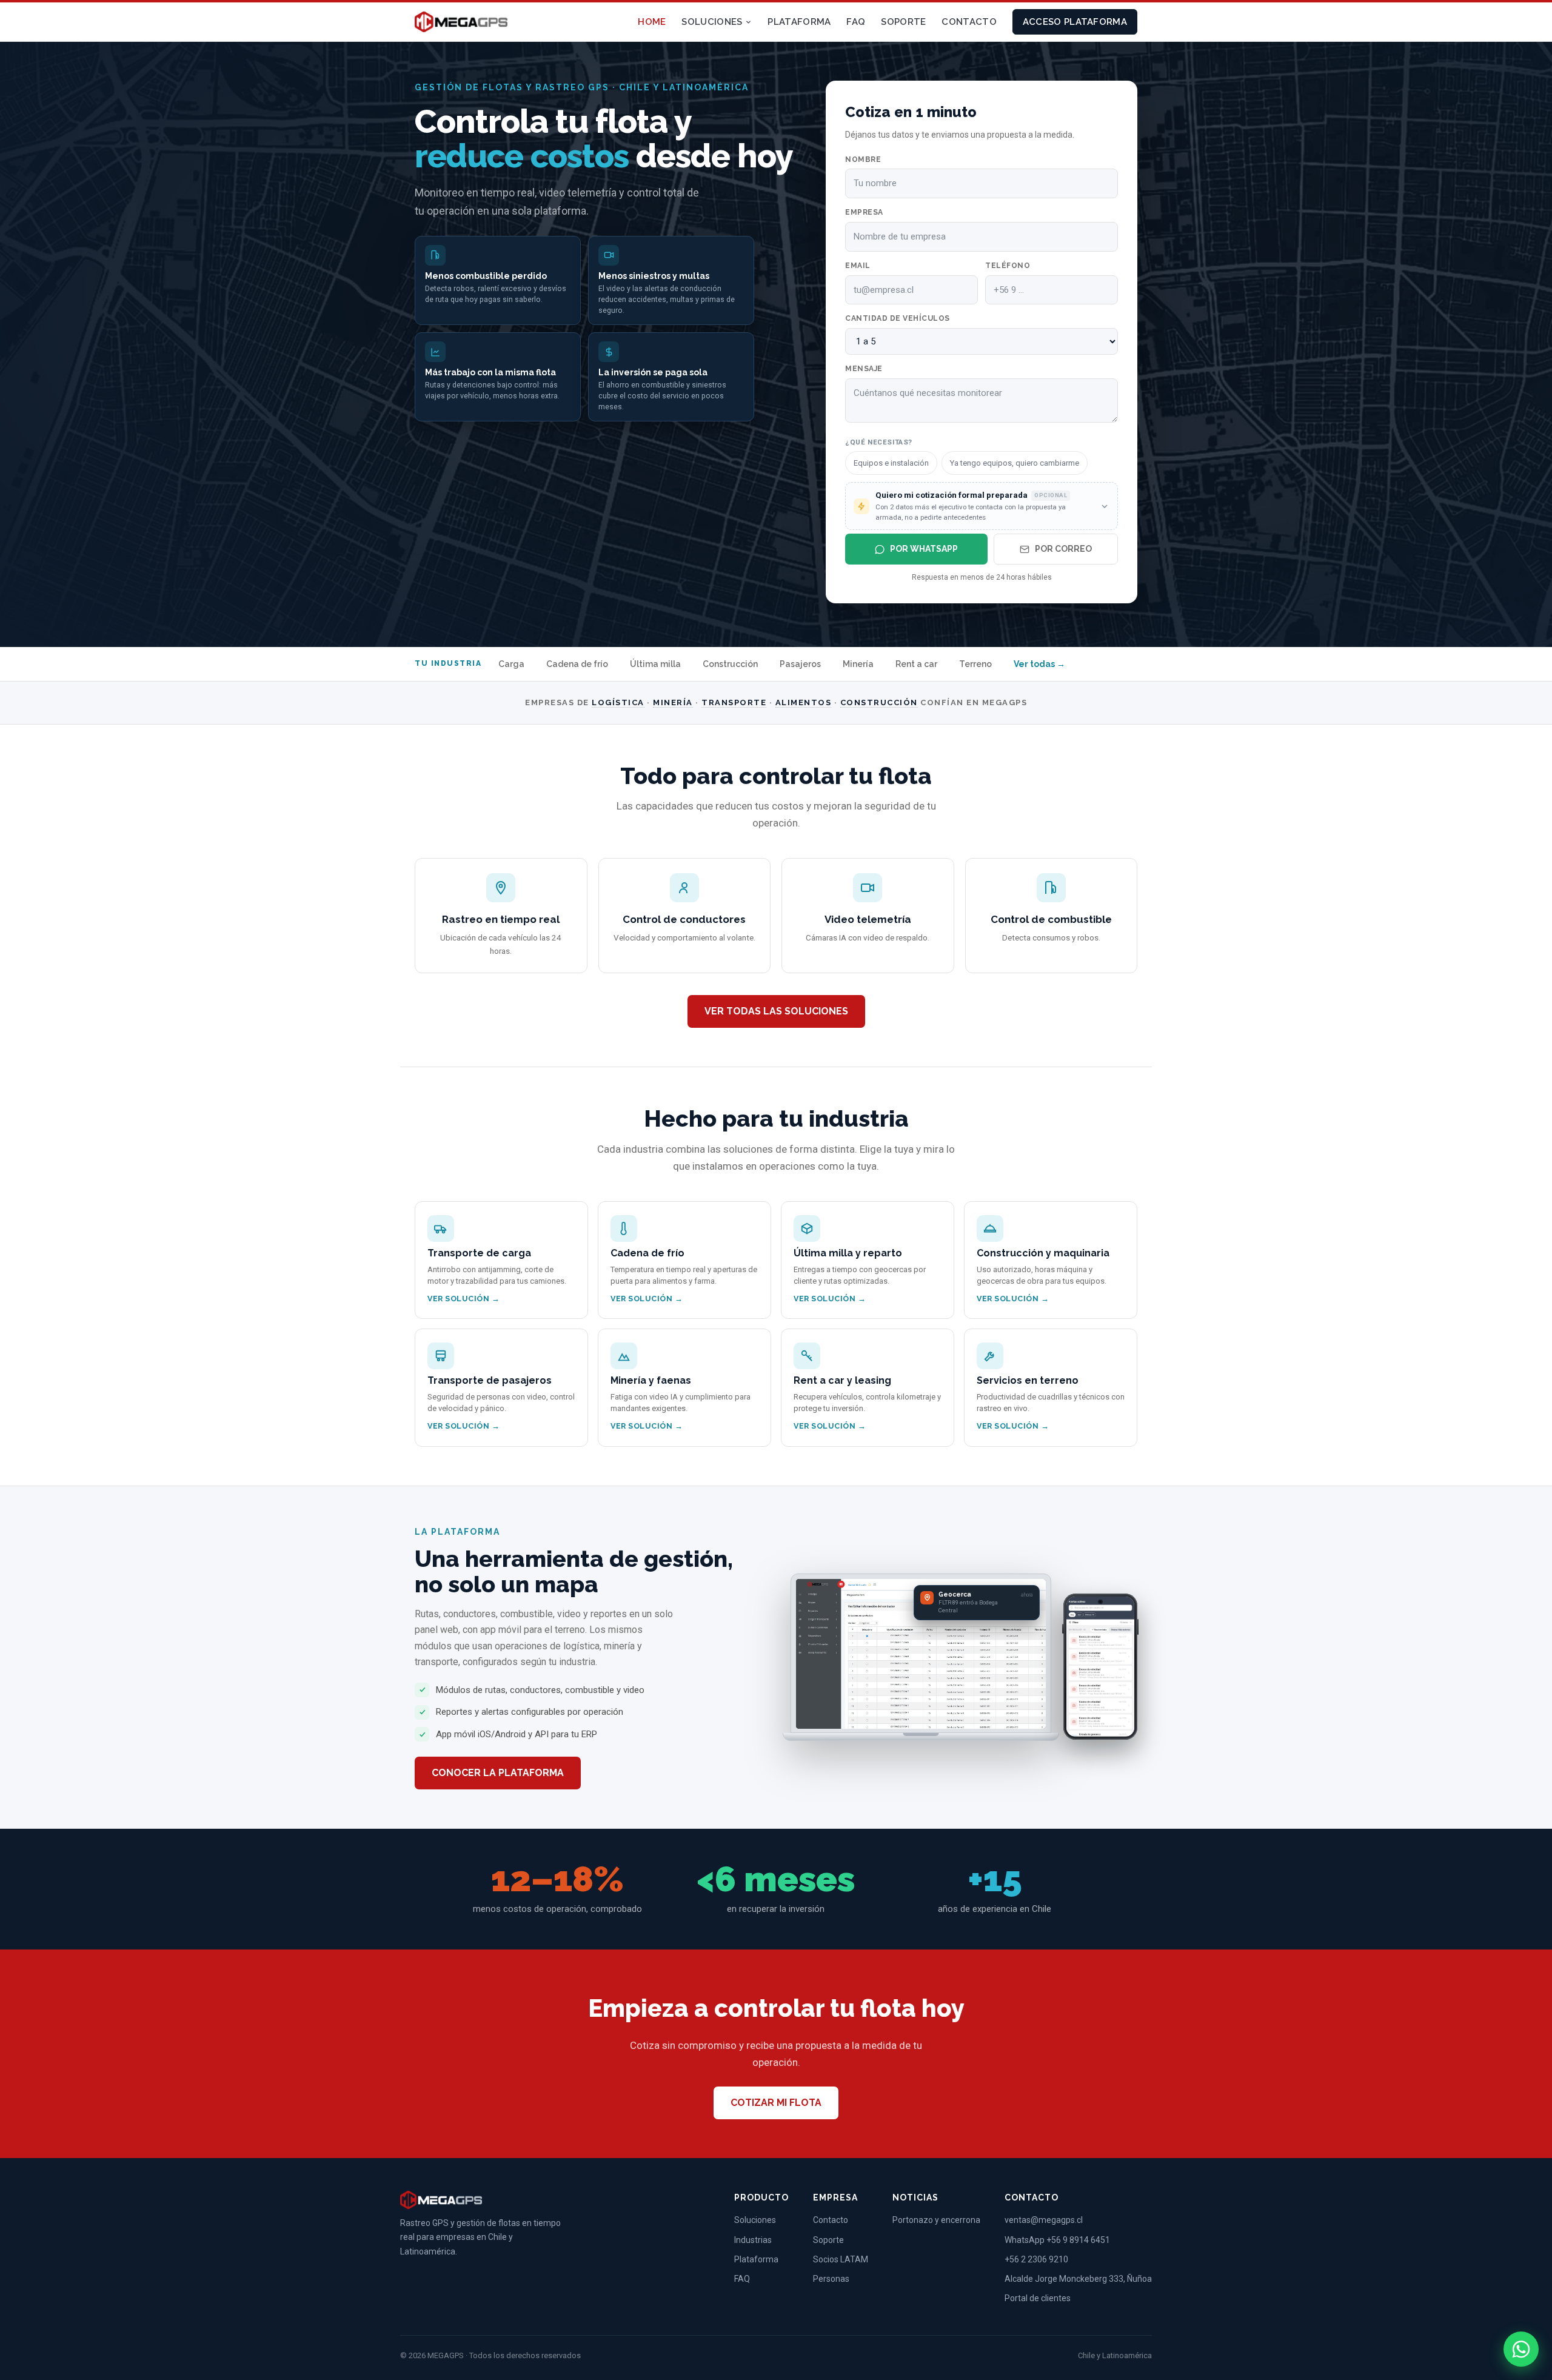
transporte (734, 702)
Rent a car (916, 664)
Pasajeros (800, 664)
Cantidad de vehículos (898, 318)
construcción (879, 702)
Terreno (975, 664)
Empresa (864, 212)
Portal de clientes (1038, 2298)
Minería (858, 664)
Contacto (969, 22)
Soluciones (712, 22)
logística (618, 702)
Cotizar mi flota (776, 2103)
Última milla (655, 664)
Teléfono (1008, 266)
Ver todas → (1039, 664)
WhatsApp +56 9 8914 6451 (1057, 2240)
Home (652, 22)
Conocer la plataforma (498, 1773)
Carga (511, 664)
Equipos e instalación (891, 463)
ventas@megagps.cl (1044, 2220)
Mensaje (864, 369)
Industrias (753, 2240)
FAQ (856, 22)
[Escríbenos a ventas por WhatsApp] (1521, 2349)
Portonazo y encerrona (936, 2220)
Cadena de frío (577, 664)
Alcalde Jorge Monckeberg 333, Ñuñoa (1078, 2279)
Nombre (863, 159)
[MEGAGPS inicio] (461, 22)
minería (673, 702)
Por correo (1063, 549)
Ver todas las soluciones (776, 1011)
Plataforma (799, 22)
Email (858, 266)
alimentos (804, 702)
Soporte (903, 22)
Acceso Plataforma (1075, 22)
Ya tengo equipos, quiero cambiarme (1015, 463)
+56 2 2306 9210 (1036, 2259)
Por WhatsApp (924, 549)
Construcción (730, 664)
